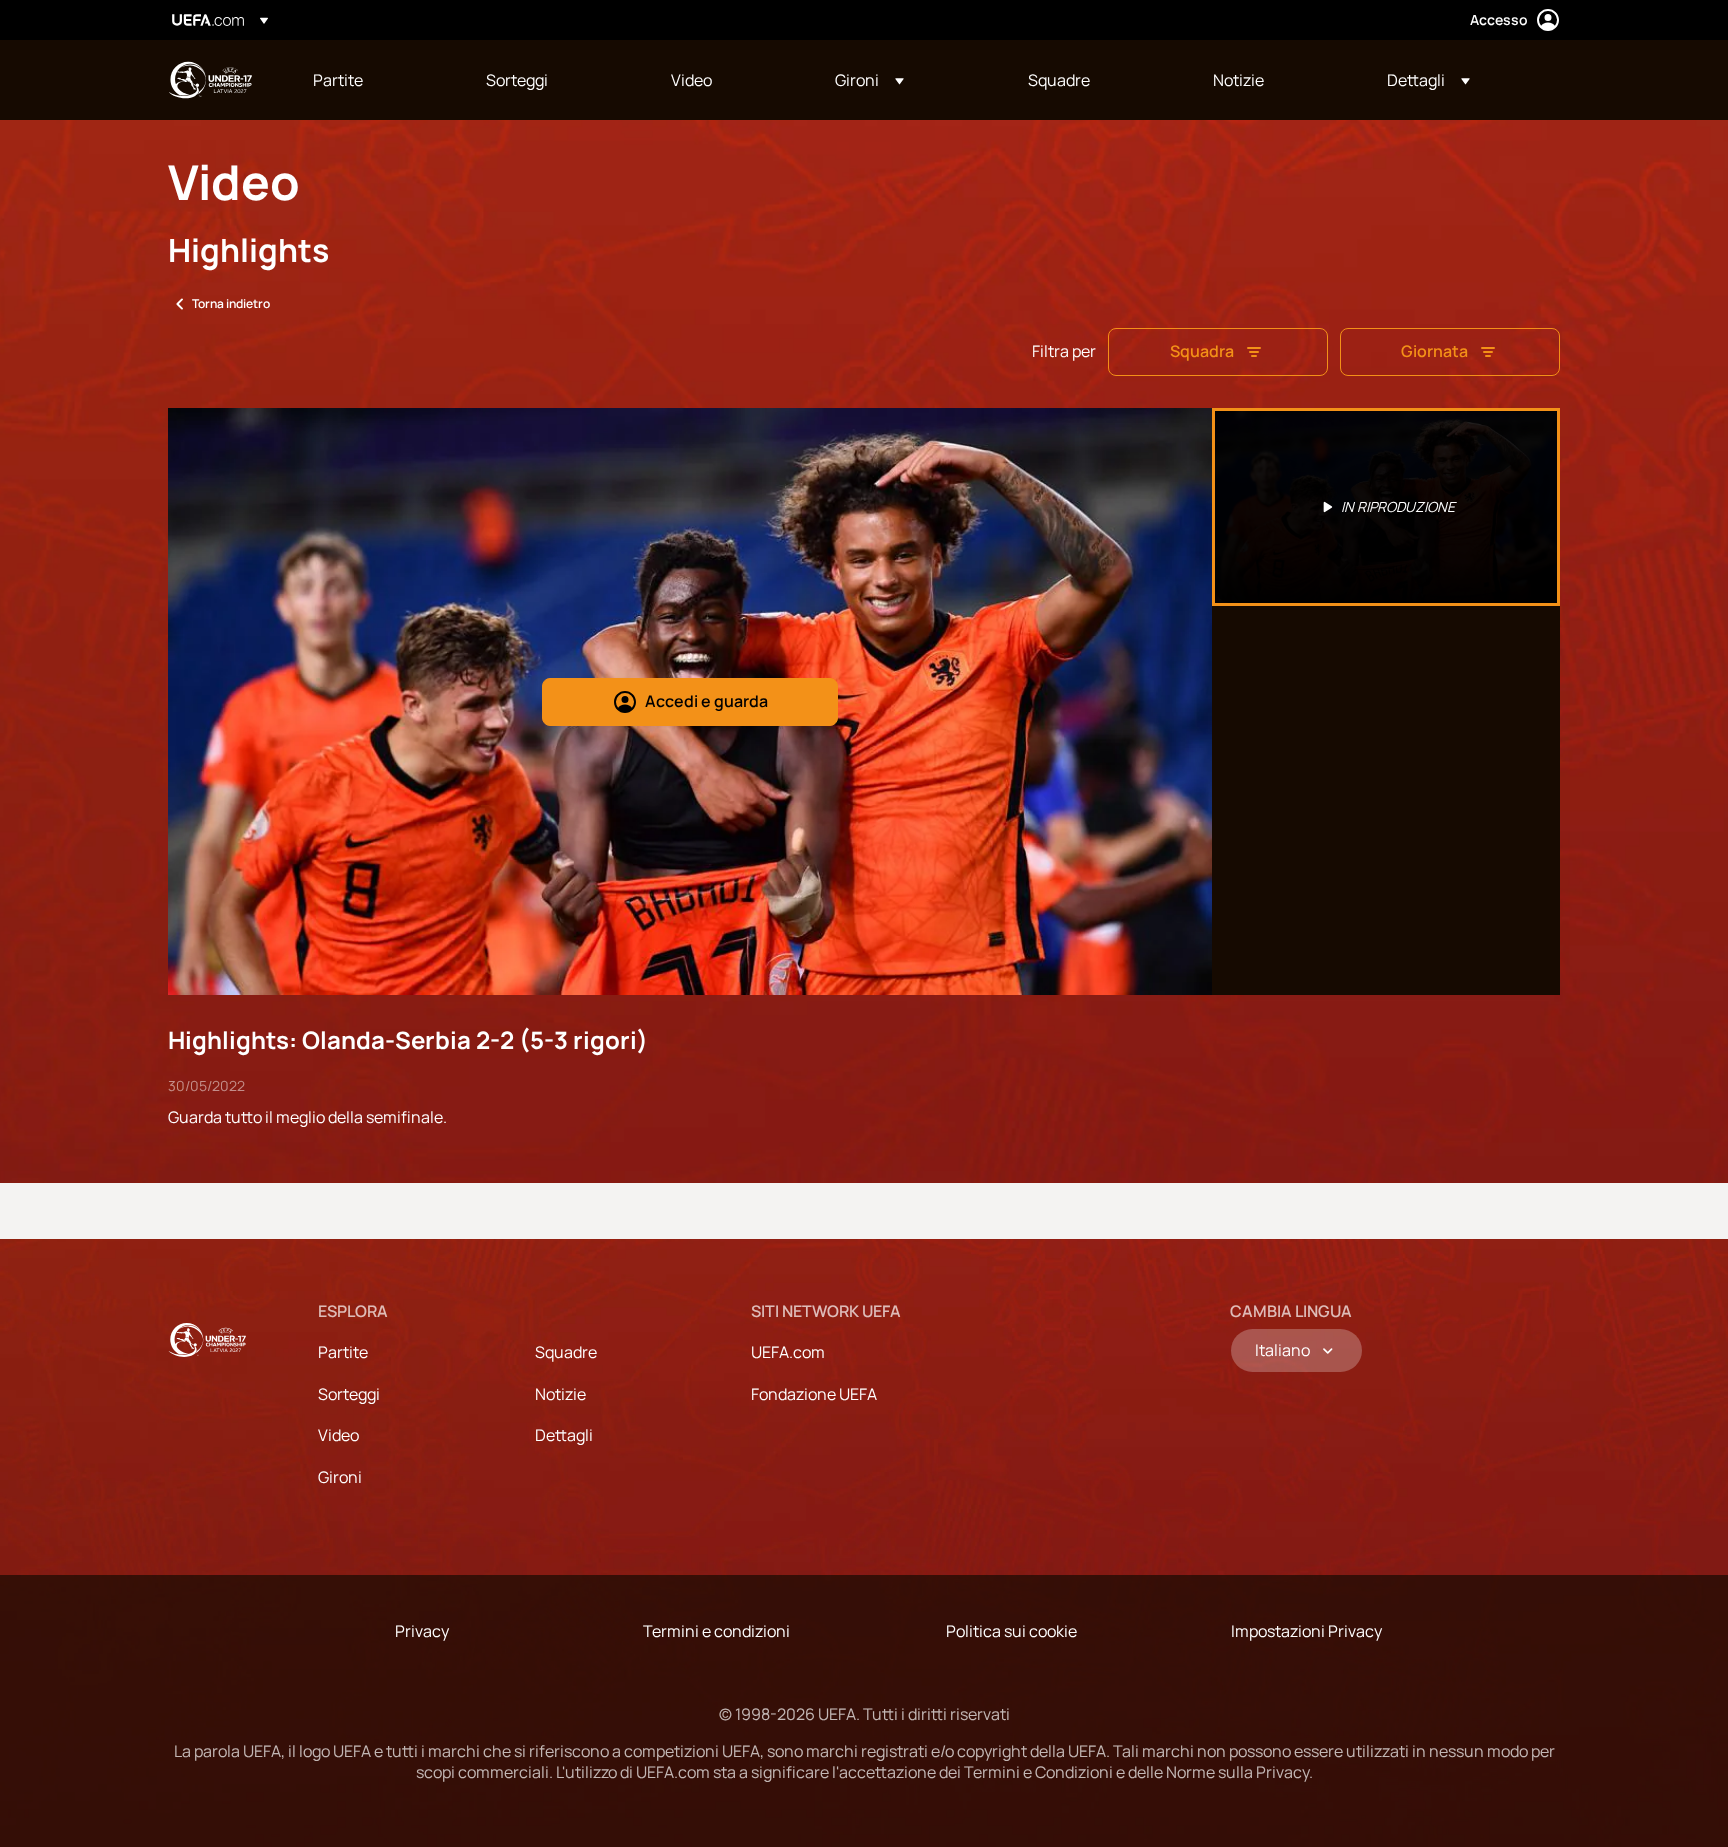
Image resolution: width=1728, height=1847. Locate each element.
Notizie (560, 1394)
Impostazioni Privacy (1306, 1631)
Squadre (566, 1352)
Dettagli (564, 1435)
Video (338, 1435)
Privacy (422, 1631)
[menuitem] (374, 80)
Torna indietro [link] (231, 303)
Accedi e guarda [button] (706, 701)
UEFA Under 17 (210, 80)
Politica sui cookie (1011, 1631)
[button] (869, 80)
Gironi (340, 1477)
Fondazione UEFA (814, 1394)
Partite (343, 1352)
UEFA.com (788, 1352)
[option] (1386, 507)
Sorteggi (349, 1394)
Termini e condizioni (716, 1631)
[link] (338, 80)
